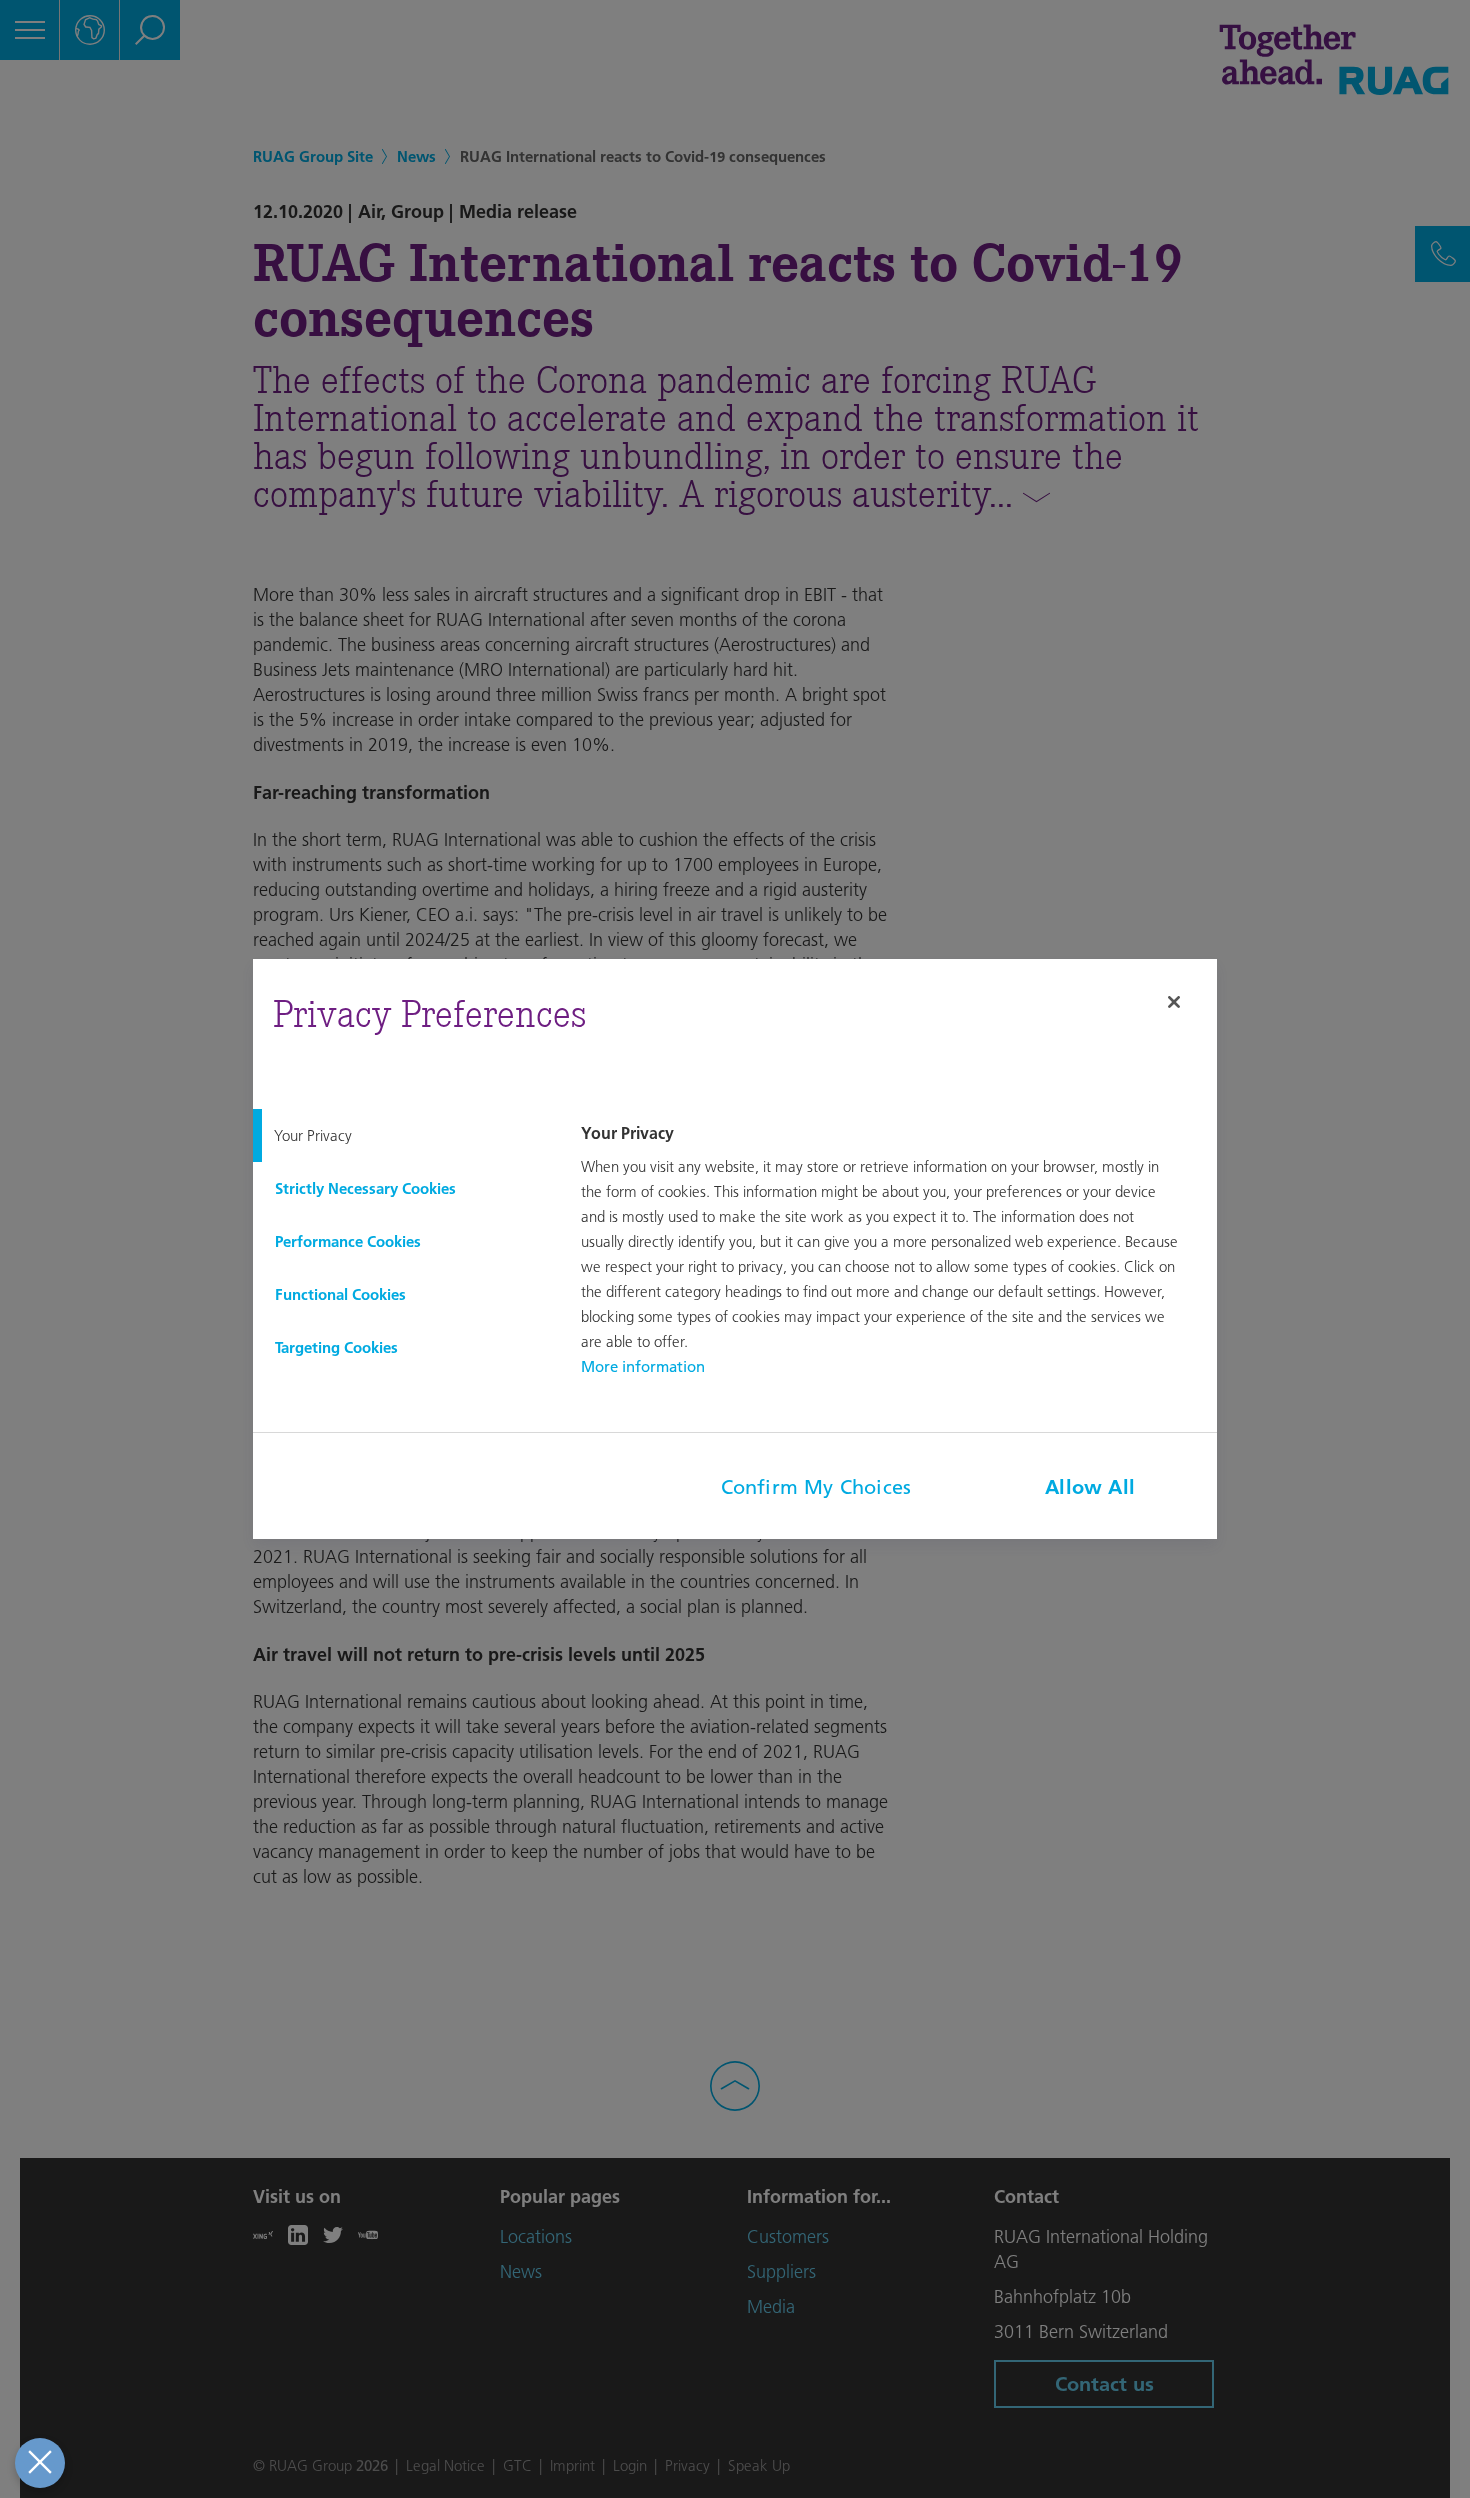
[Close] (1174, 1002)
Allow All (1090, 1487)
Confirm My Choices (816, 1487)
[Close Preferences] (40, 2463)
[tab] (401, 1135)
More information (643, 1366)
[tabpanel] (896, 1251)
